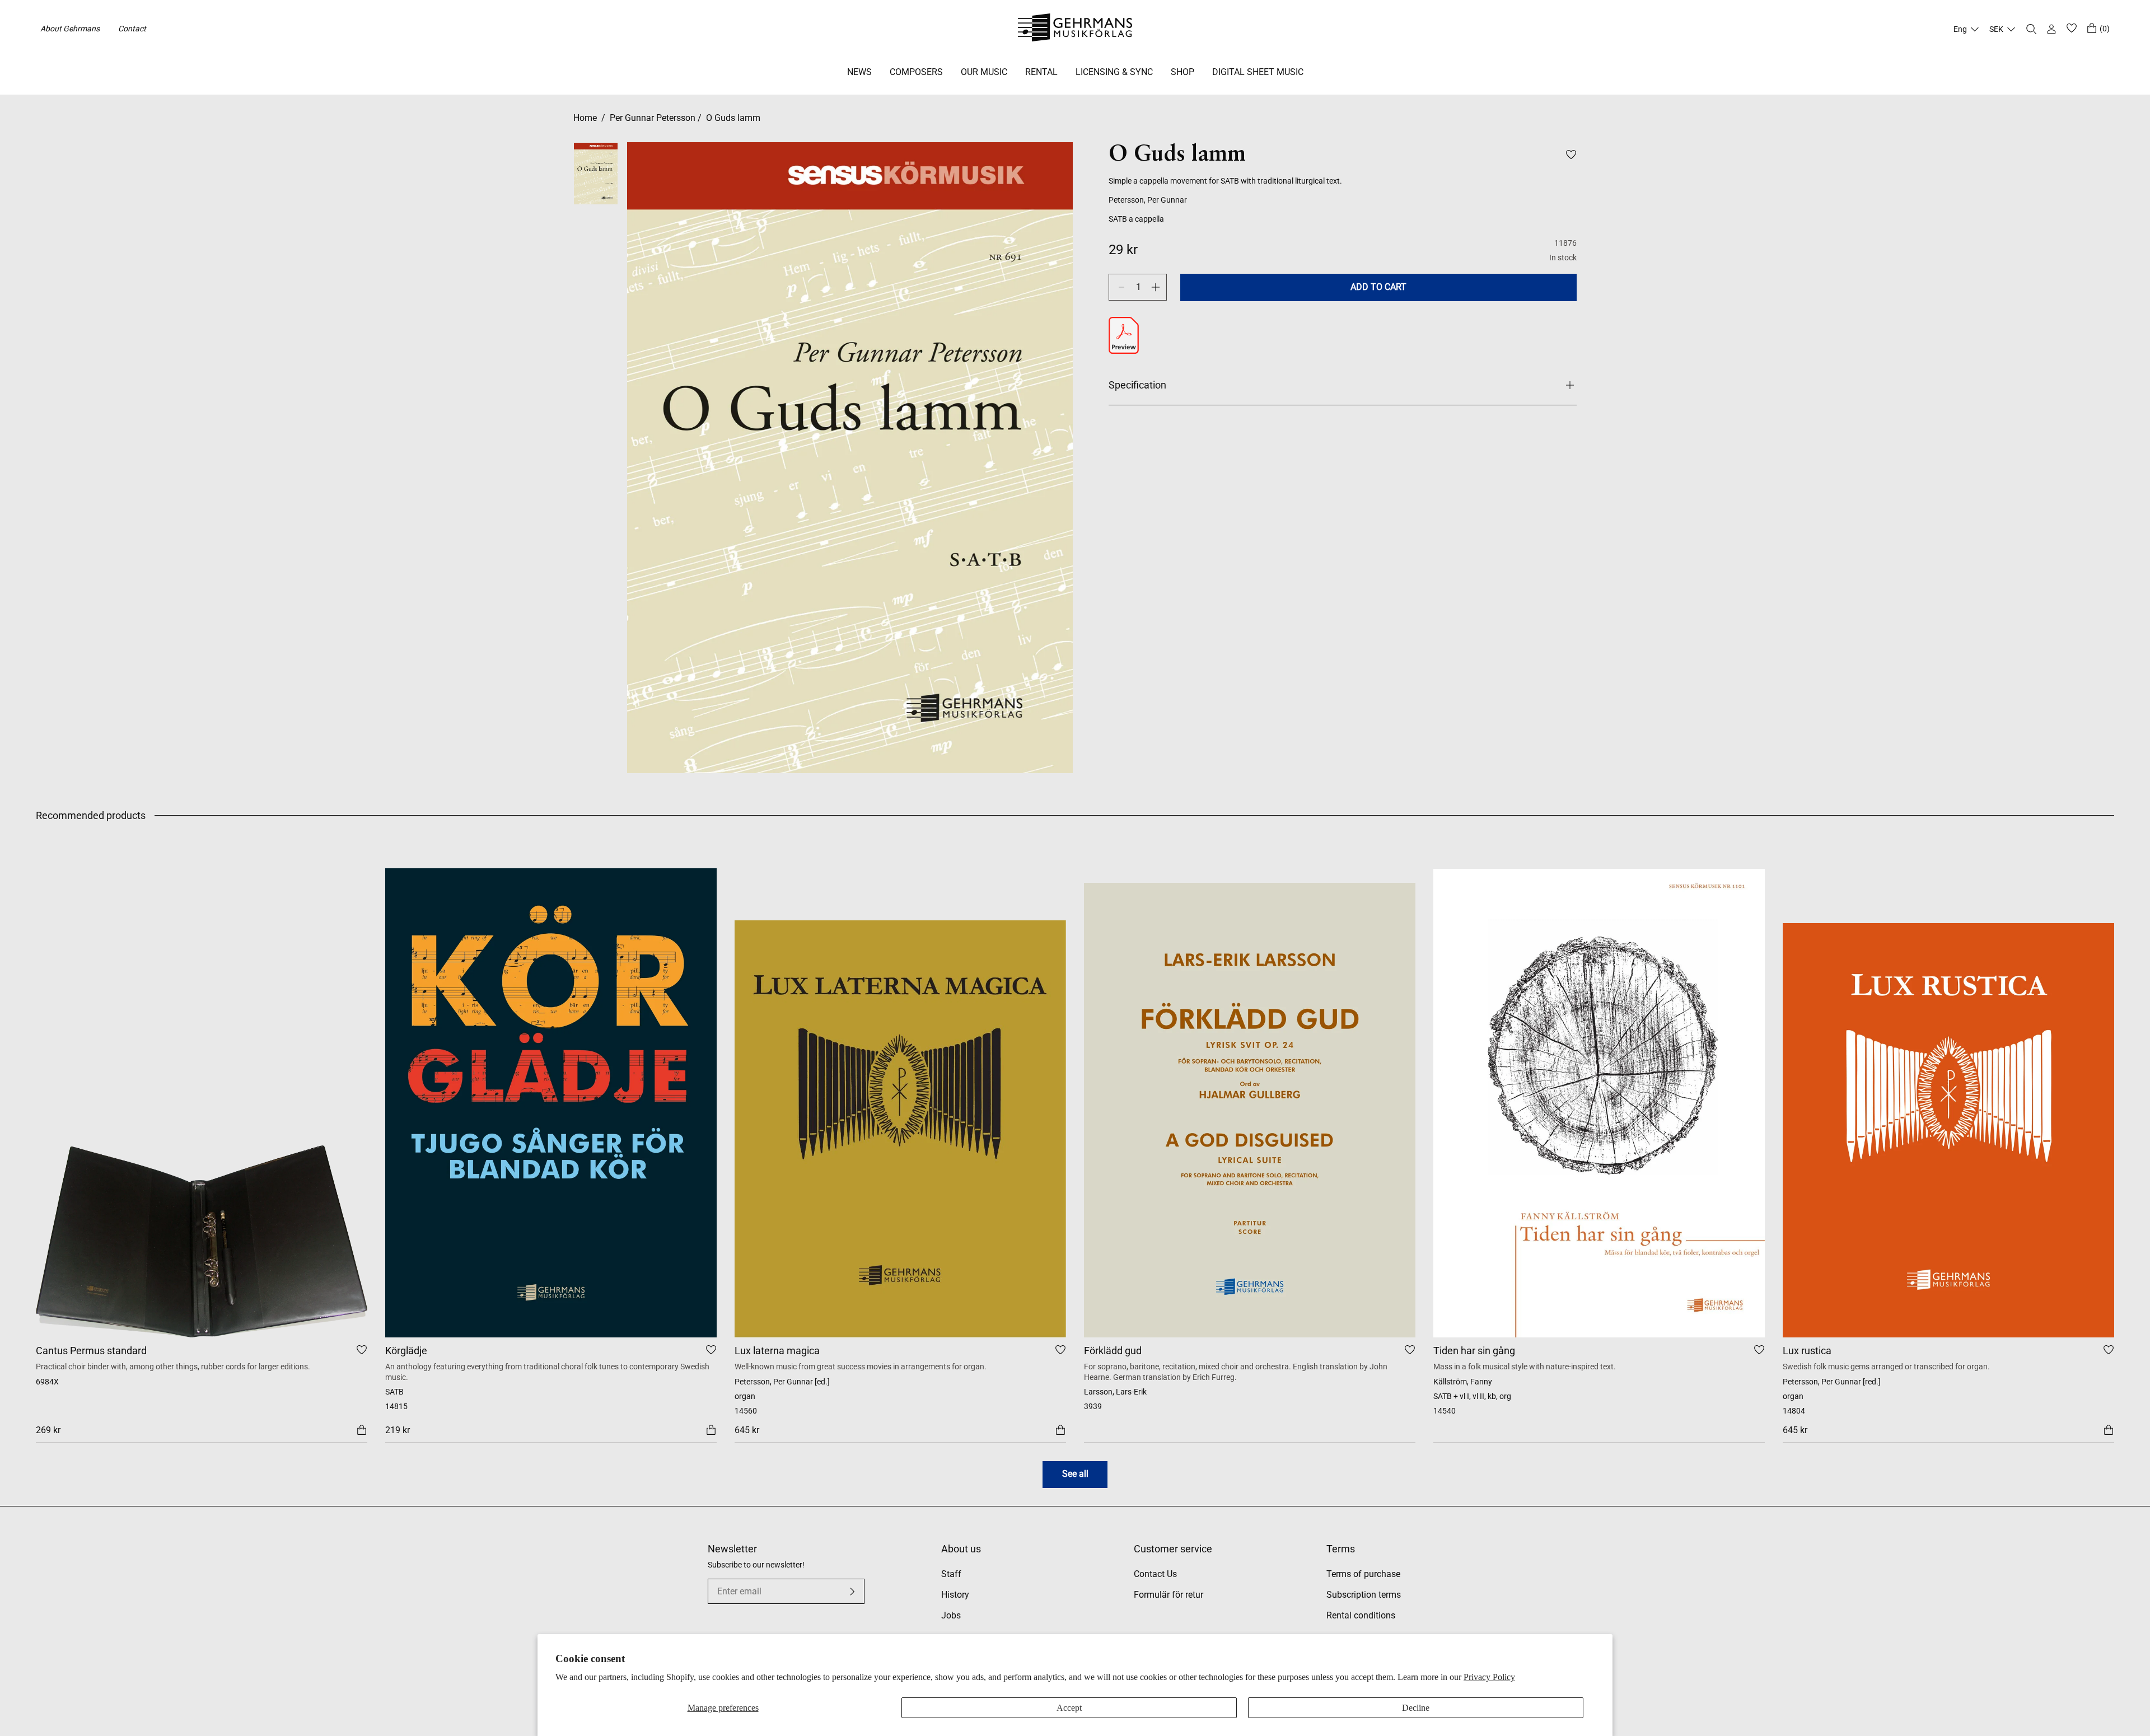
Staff (951, 1574)
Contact (132, 29)
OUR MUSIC (984, 72)
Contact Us (1155, 1574)
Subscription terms (1364, 1595)
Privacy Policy (1489, 1677)
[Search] (2031, 29)
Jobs (951, 1615)
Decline (1416, 1708)
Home (585, 118)
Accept (1069, 1708)
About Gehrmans (70, 29)
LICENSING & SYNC (1114, 72)
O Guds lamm (733, 118)
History (955, 1595)
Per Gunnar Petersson (653, 118)
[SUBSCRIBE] (852, 1592)
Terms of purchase (1363, 1574)
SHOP (1182, 72)
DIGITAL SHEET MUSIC (1258, 72)
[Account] (2051, 29)
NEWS (859, 72)
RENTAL (1041, 72)
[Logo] (1075, 29)
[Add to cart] (362, 1429)
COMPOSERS (916, 72)
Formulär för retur (1169, 1595)
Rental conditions (1361, 1615)
